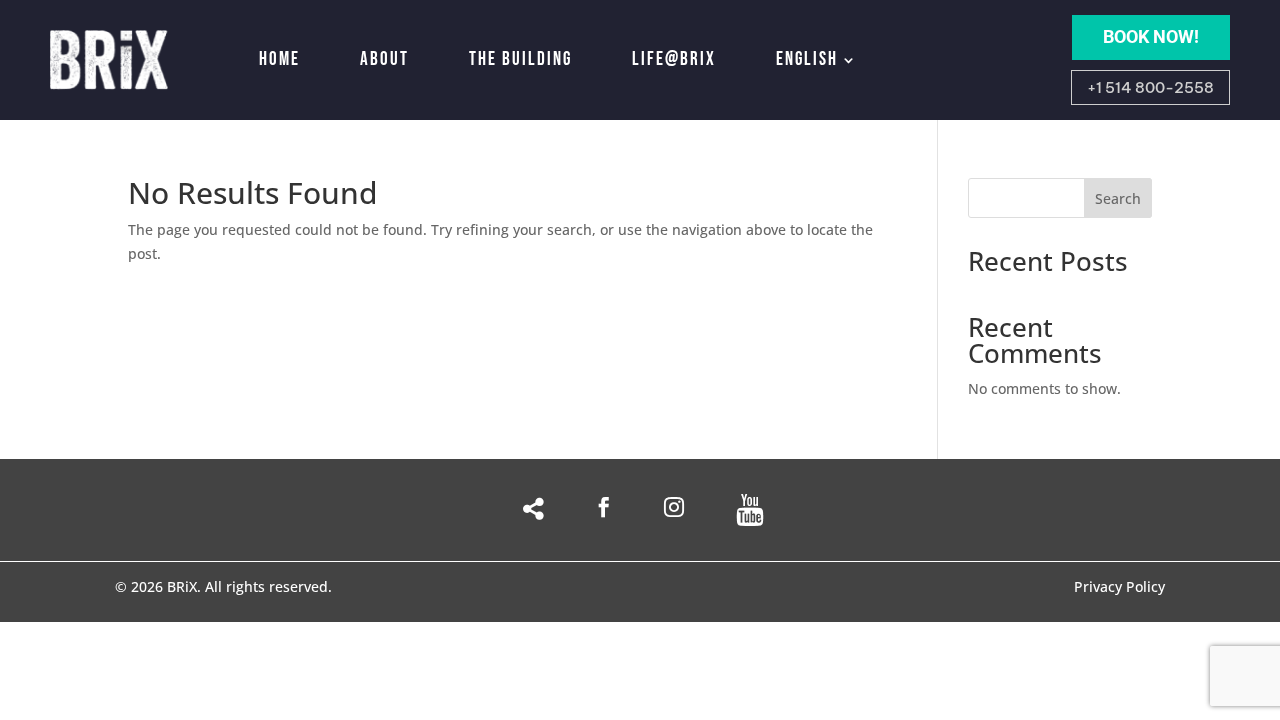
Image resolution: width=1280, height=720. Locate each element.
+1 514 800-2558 (1150, 87)
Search (1118, 198)
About (384, 59)
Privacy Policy (1119, 588)
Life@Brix (674, 59)
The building (520, 59)
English (807, 59)
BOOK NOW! (1151, 36)
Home (279, 59)
